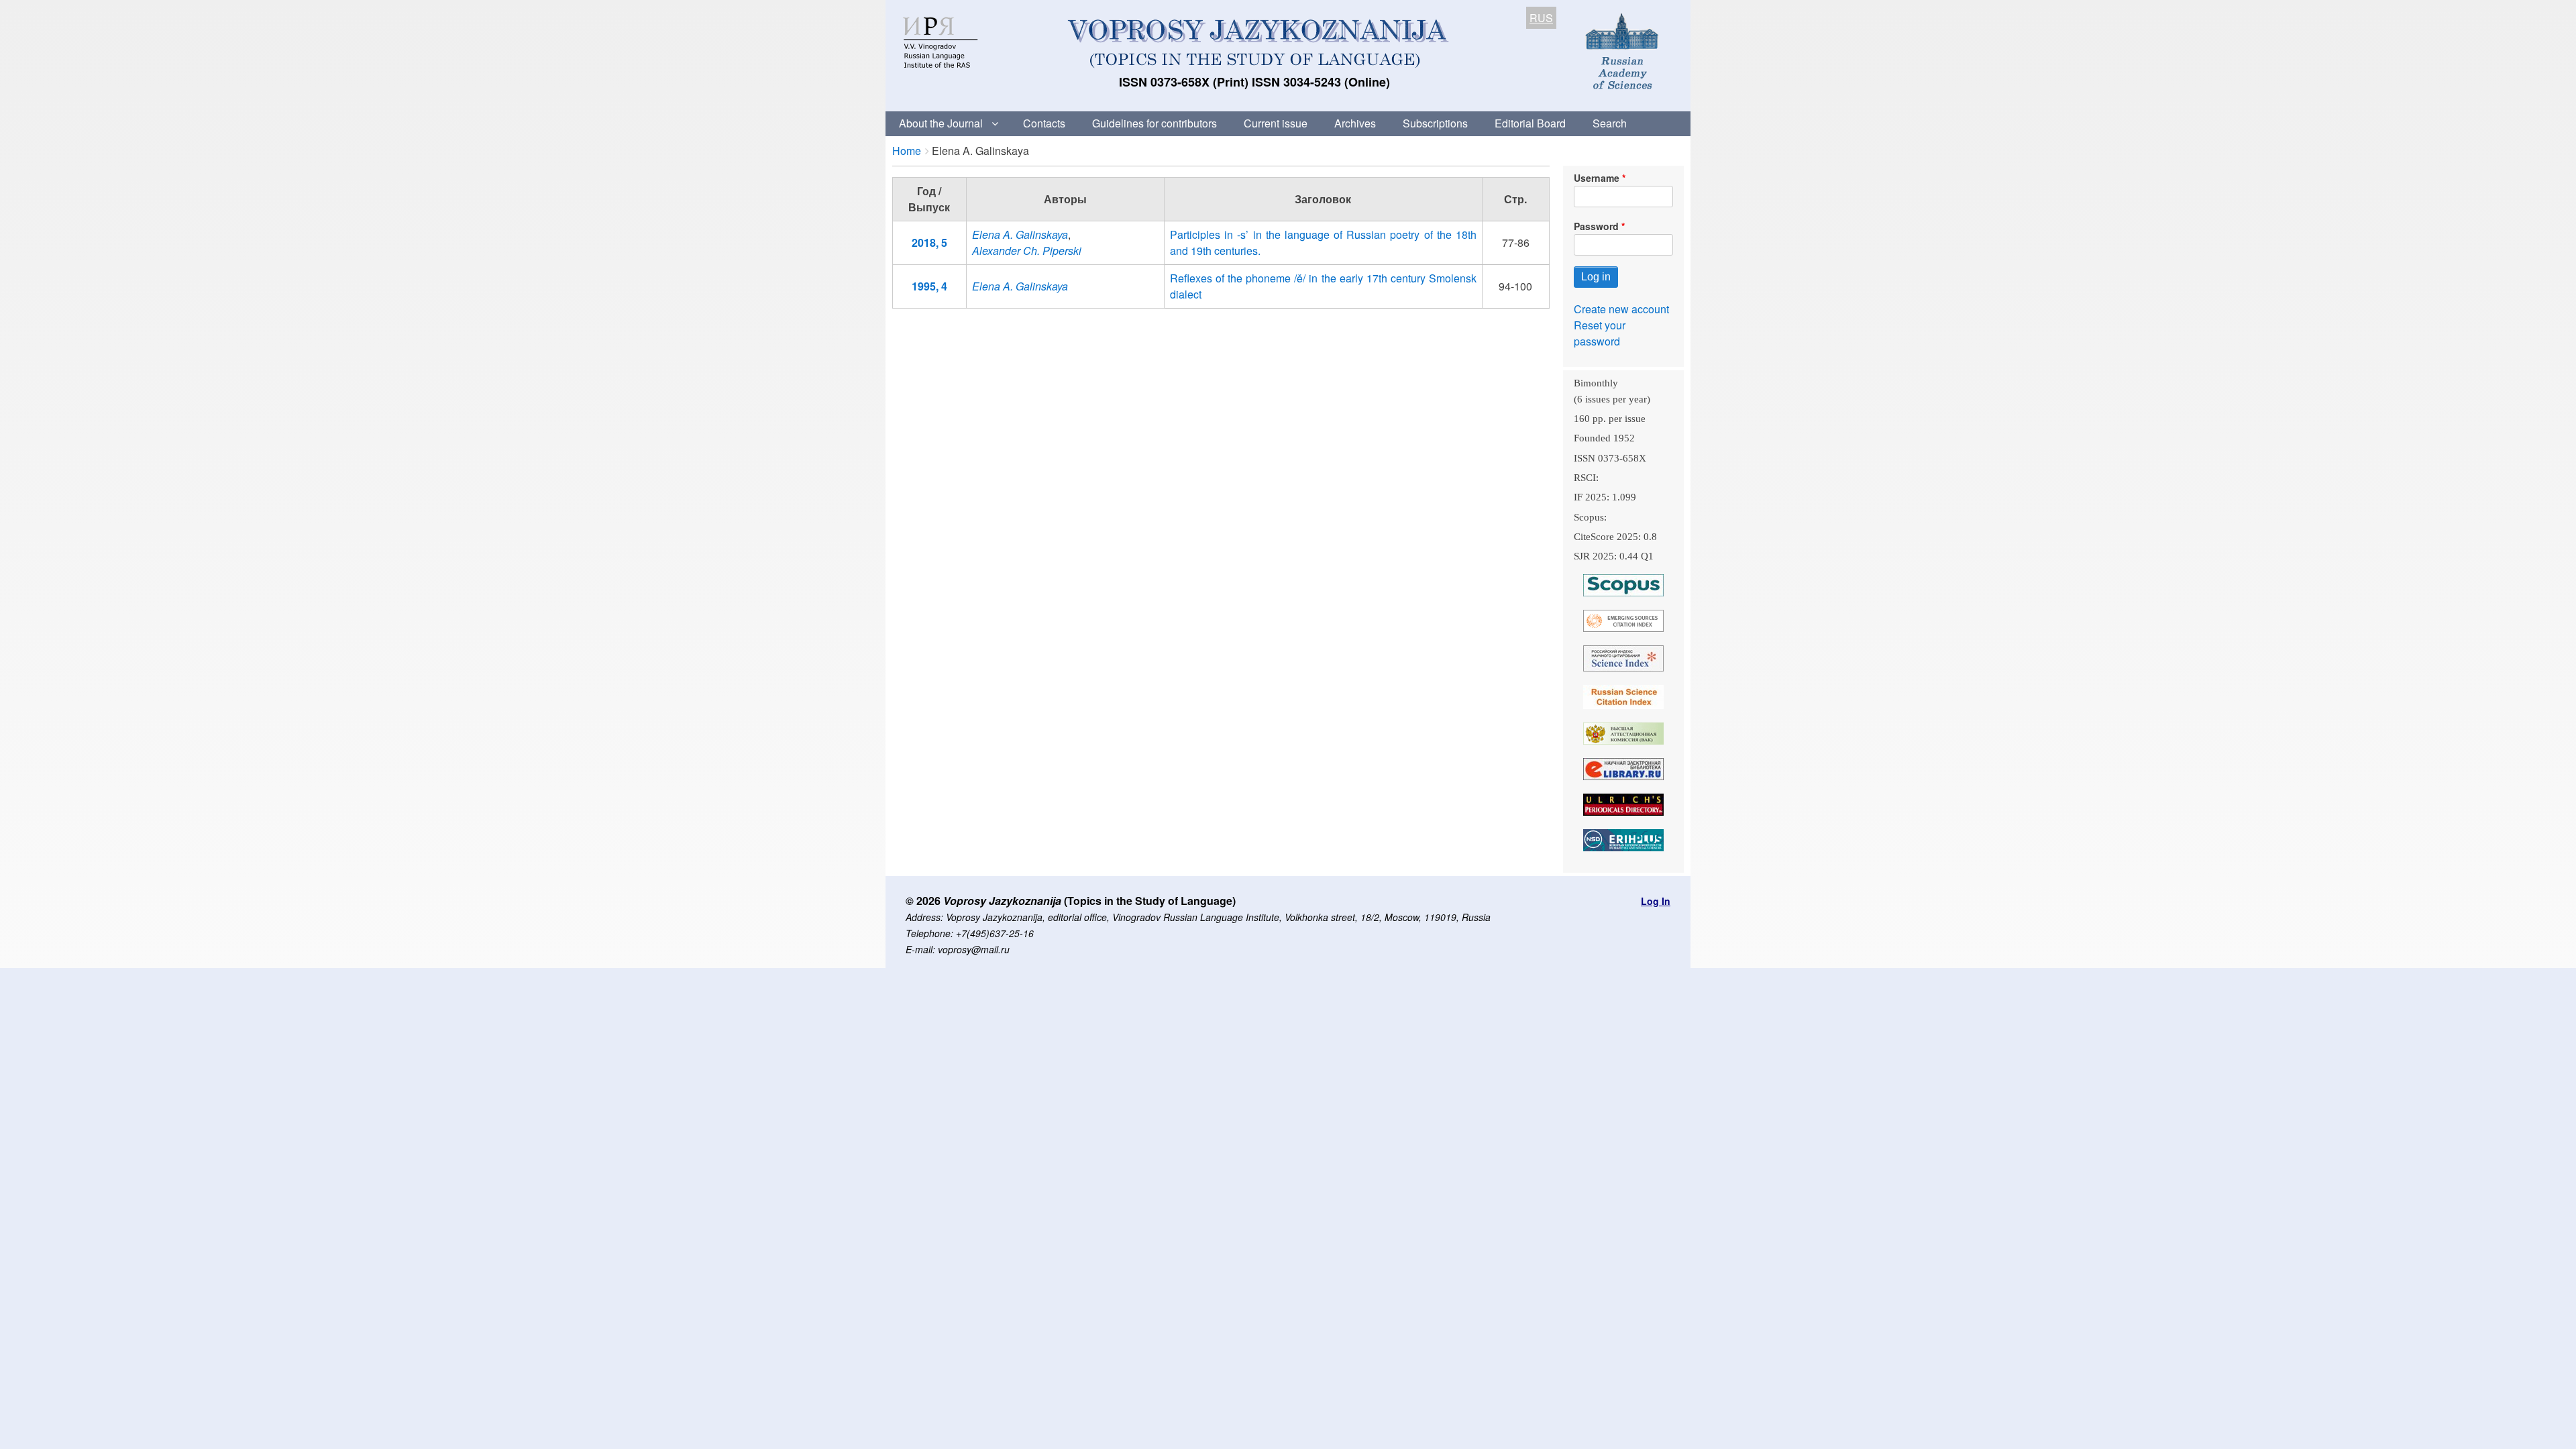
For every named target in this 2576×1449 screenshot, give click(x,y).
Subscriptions (1435, 123)
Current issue (1276, 123)
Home (907, 151)
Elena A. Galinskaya (1020, 234)
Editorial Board (1530, 123)
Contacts (1044, 123)
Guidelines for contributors (1155, 123)
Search (1610, 123)
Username (1597, 178)
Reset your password (1600, 333)
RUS (1541, 18)
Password (1596, 226)
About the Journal (941, 123)
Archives (1355, 123)
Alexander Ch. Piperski (1027, 251)
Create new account (1621, 309)
